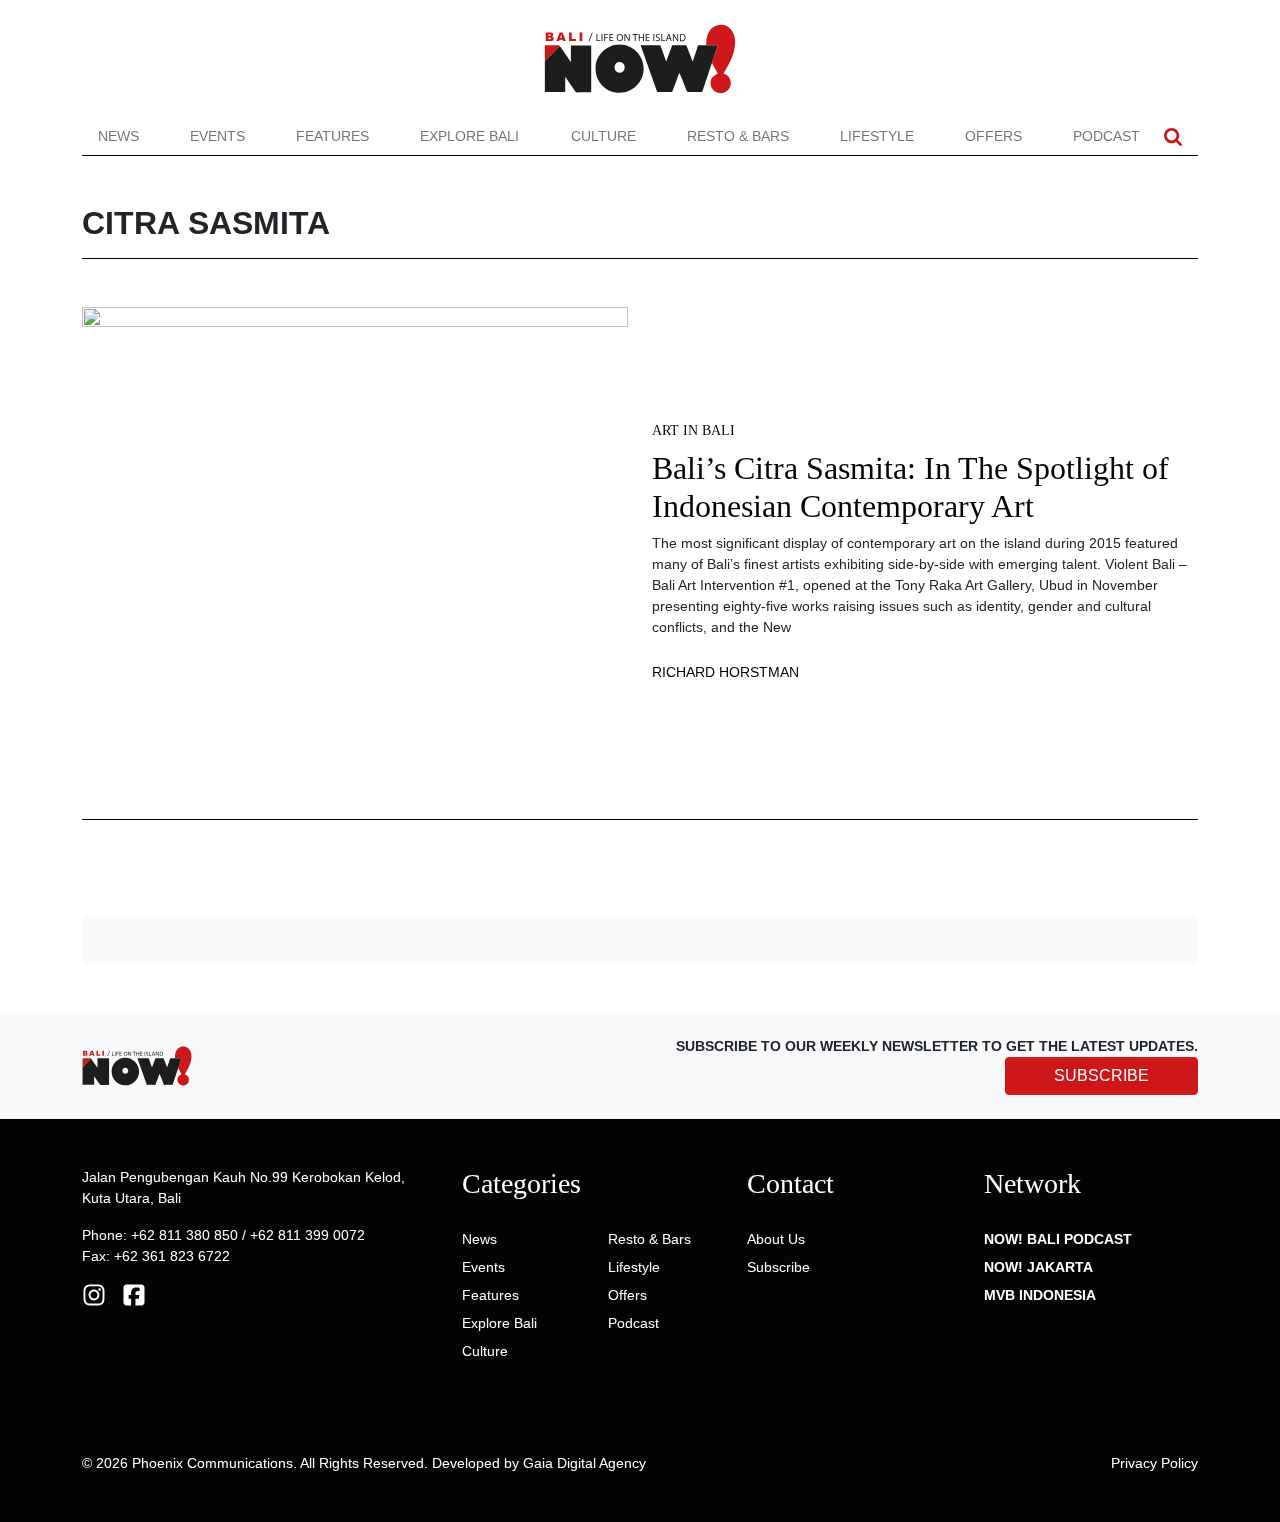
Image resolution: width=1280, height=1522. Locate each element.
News (118, 136)
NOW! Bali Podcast (1058, 1239)
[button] (1173, 136)
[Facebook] (134, 1294)
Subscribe (778, 1267)
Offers (993, 136)
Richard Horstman (725, 672)
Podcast (1106, 136)
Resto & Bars (738, 136)
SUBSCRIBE (1101, 1075)
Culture (603, 136)
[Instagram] (94, 1294)
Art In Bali (693, 430)
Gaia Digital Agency (584, 1463)
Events (217, 136)
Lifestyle (877, 136)
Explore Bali (469, 136)
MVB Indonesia (1040, 1295)
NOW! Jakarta (1038, 1267)
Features (332, 136)
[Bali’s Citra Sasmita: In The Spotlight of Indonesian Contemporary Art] (355, 550)
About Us (776, 1239)
